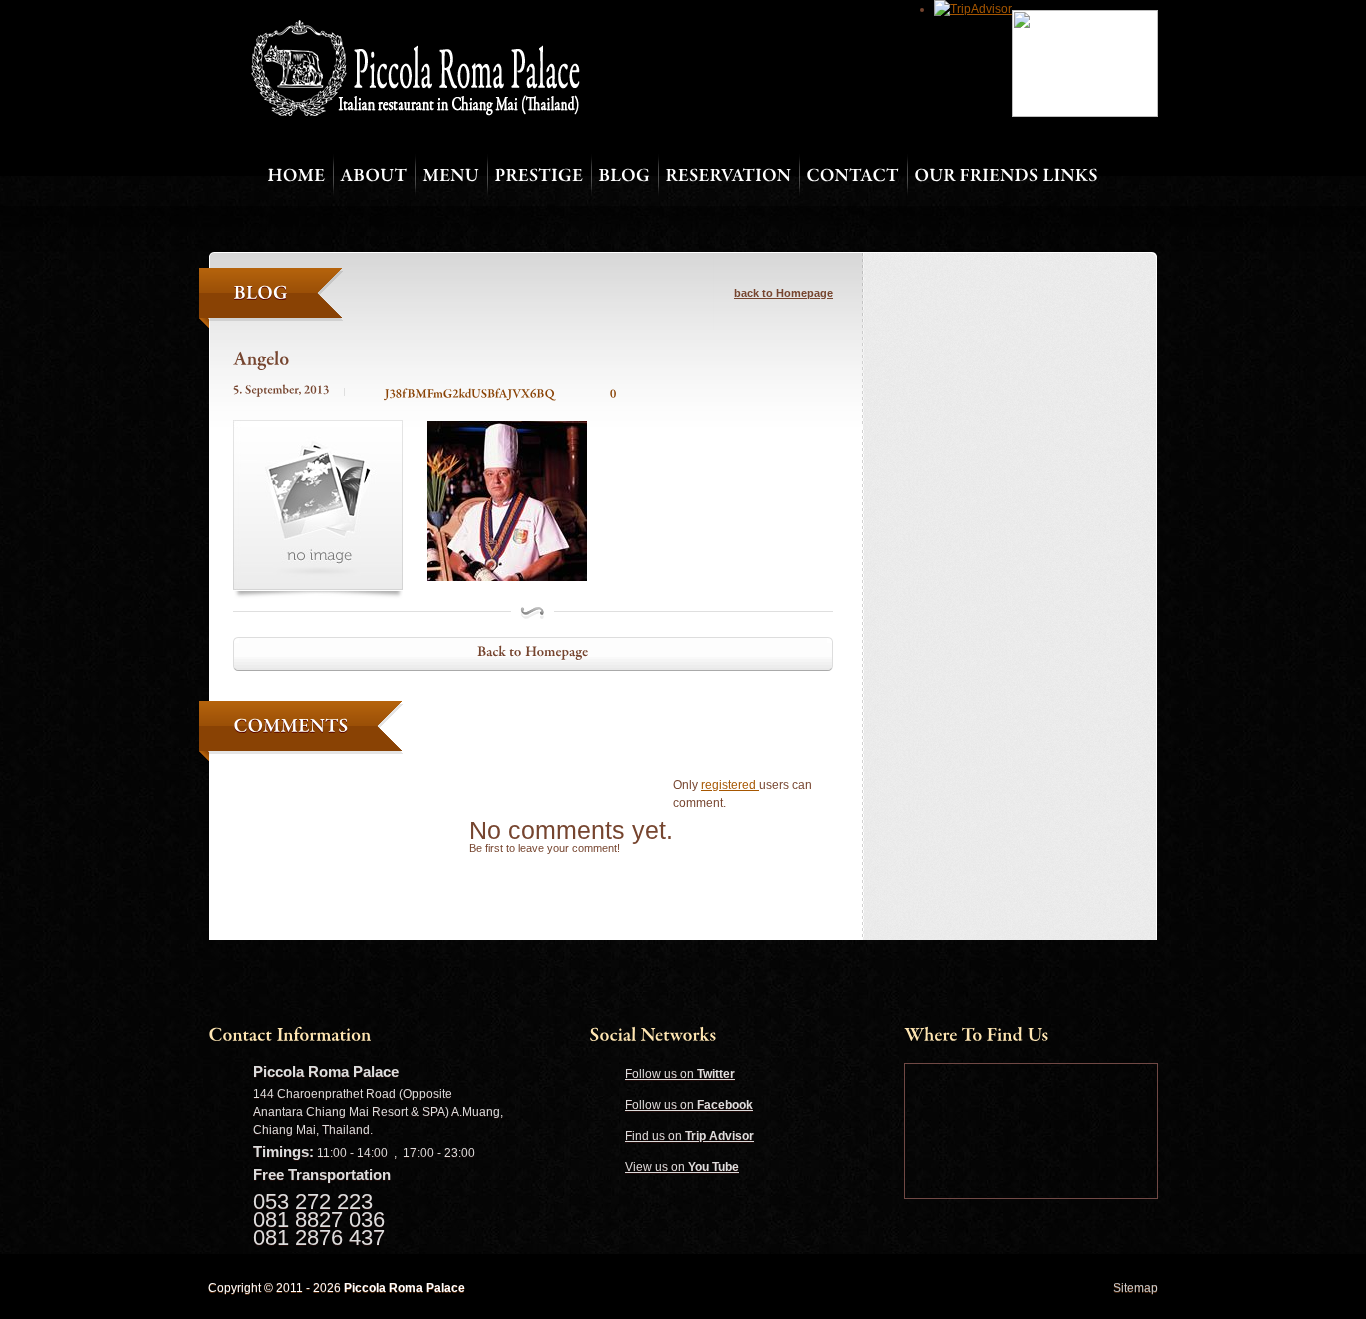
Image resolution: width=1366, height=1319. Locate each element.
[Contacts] (852, 177)
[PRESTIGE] (538, 177)
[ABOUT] (373, 177)
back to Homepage (783, 293)
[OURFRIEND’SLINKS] (1006, 177)
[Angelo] (261, 358)
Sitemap (1135, 1288)
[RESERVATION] (728, 177)
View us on (682, 1167)
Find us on (689, 1136)
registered (730, 785)
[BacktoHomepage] (533, 654)
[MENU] (450, 177)
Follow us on (680, 1074)
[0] (601, 393)
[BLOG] (624, 177)
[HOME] (296, 177)
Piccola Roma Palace (404, 1288)
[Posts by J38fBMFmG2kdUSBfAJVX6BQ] (457, 393)
